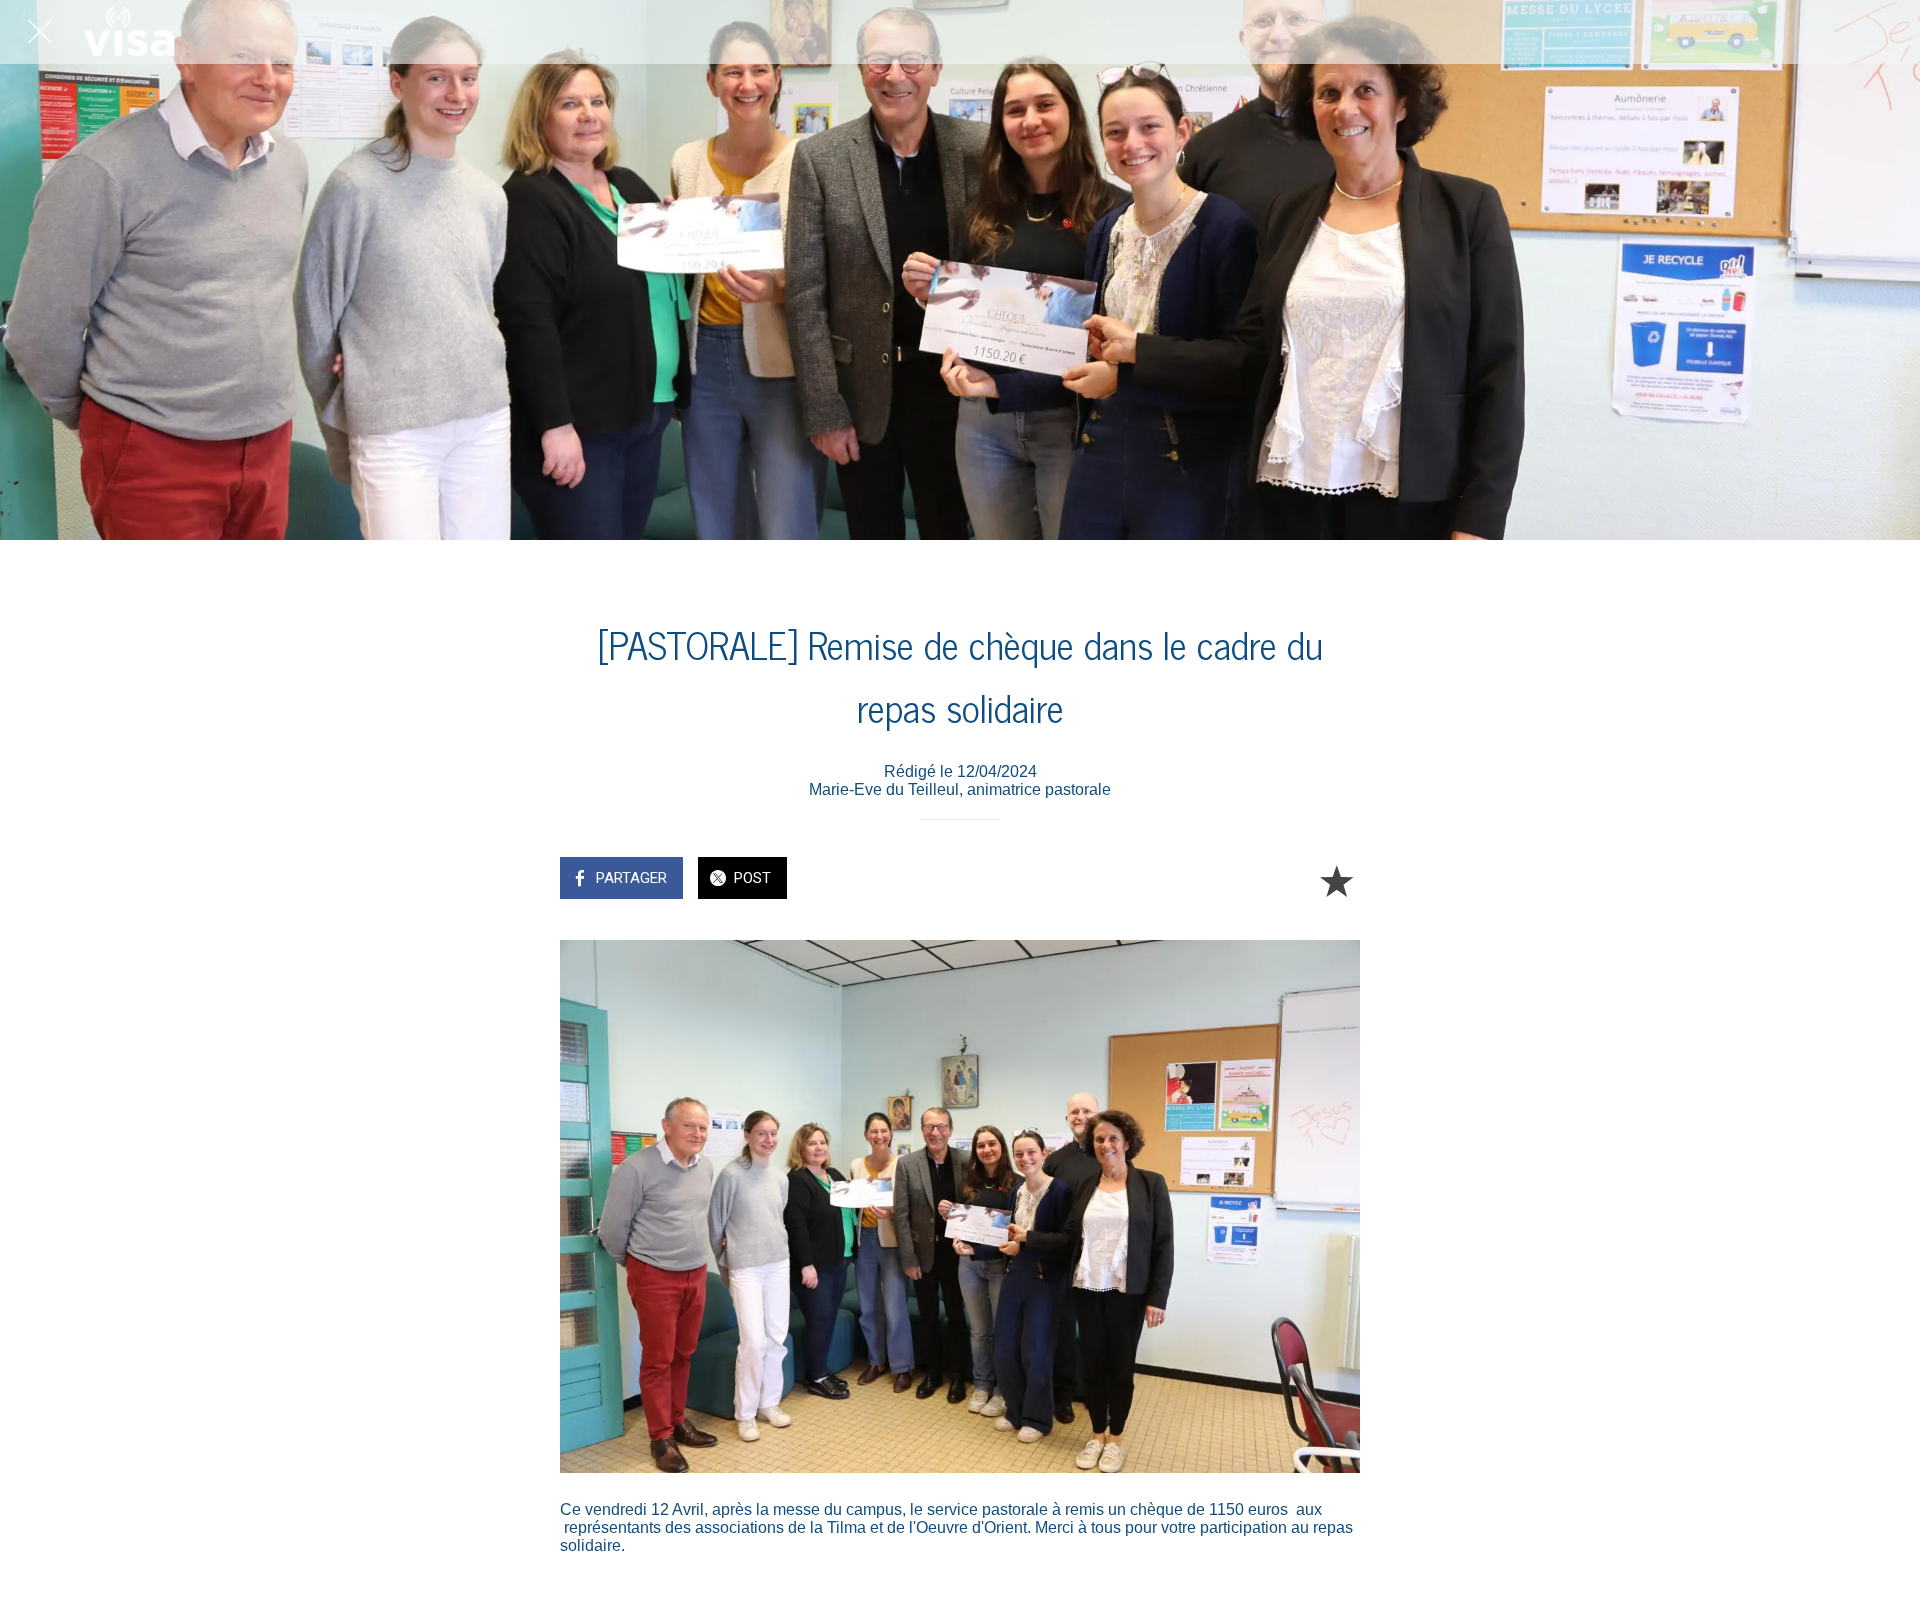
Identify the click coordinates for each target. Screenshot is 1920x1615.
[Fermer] (40, 32)
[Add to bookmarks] (1336, 880)
